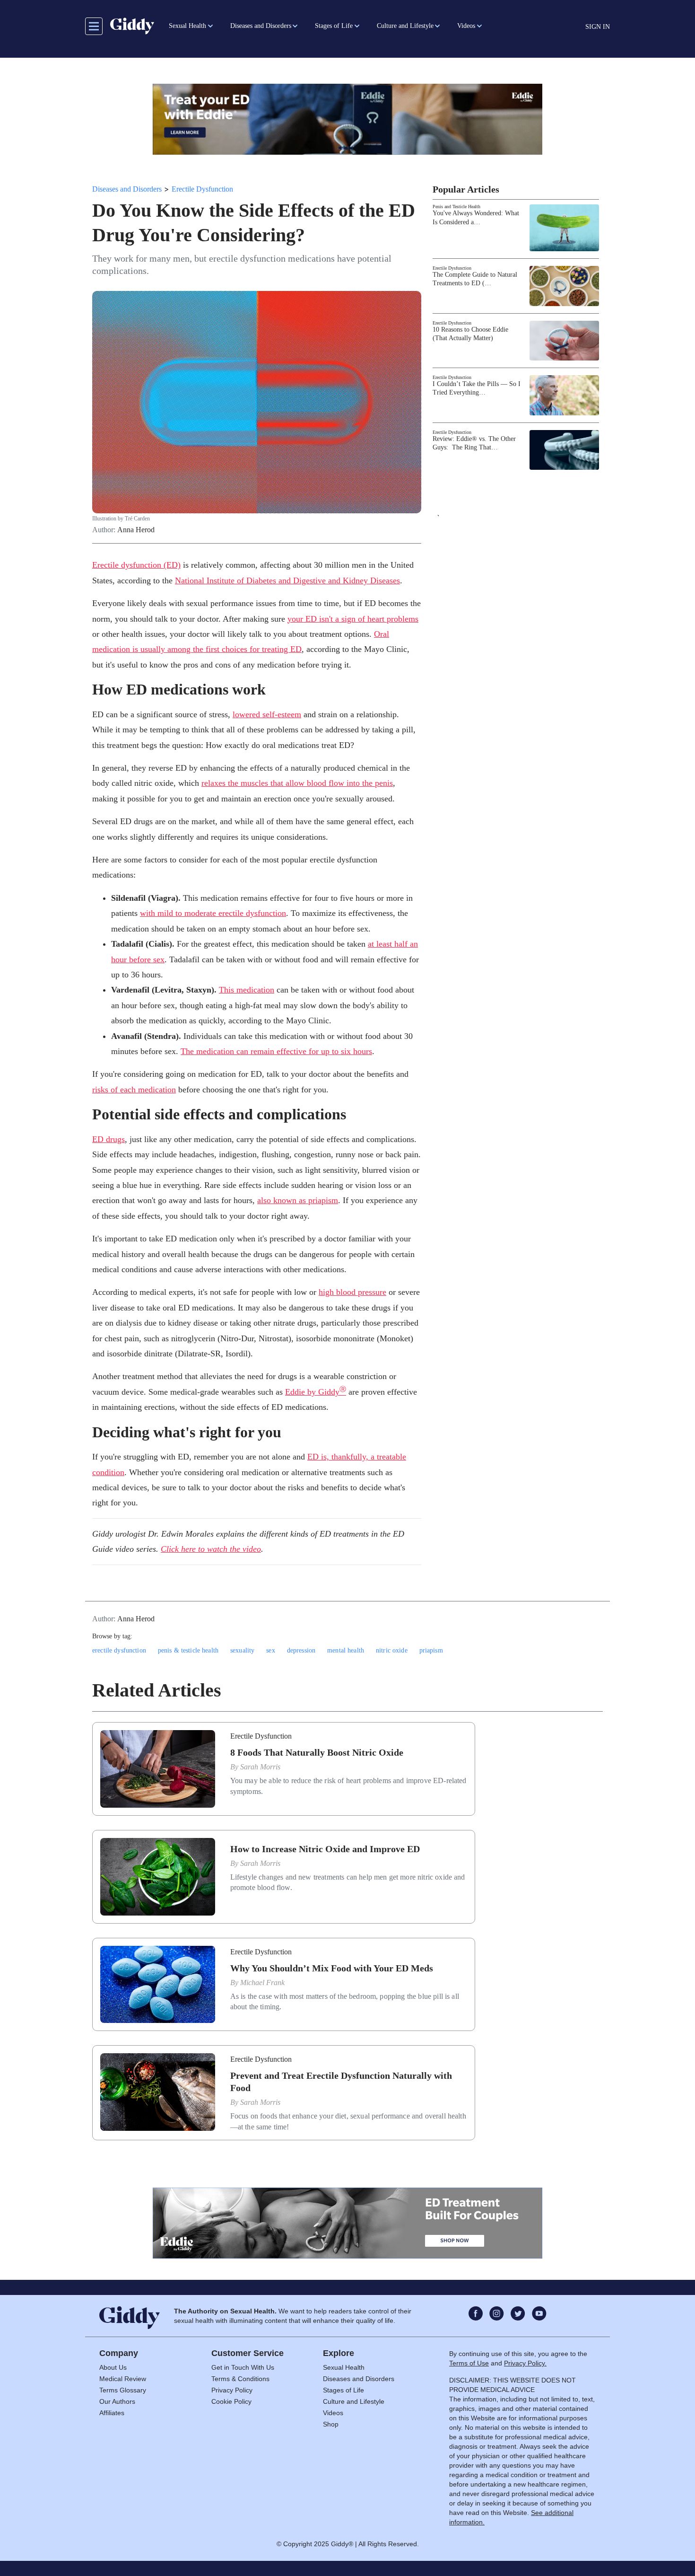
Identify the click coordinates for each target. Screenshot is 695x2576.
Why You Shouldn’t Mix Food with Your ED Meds (332, 1968)
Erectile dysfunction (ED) (136, 565)
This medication (247, 990)
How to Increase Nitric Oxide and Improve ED (325, 1849)
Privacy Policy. (525, 2363)
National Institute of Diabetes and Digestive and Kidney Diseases (287, 580)
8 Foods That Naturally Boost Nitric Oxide (317, 1752)
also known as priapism (298, 1200)
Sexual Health (344, 2367)
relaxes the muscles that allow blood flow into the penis (297, 783)
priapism (431, 1650)
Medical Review (123, 2379)
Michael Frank (262, 1983)
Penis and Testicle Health (456, 207)
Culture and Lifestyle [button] (405, 26)
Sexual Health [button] (187, 26)
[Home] (132, 26)
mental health (346, 1650)
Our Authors (117, 2401)
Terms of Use (469, 2363)
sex (270, 1650)
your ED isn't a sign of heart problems (353, 619)
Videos (333, 2413)
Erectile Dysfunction (202, 189)
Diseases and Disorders (127, 189)
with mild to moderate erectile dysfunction (213, 913)
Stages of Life (343, 2390)
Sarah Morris (260, 1767)
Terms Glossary (123, 2390)
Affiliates (112, 2413)
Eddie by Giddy (316, 1392)
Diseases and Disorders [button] (261, 26)
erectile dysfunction (119, 1650)
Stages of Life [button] (334, 26)
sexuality (242, 1650)
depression (301, 1650)
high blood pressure (352, 1292)
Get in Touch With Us (243, 2367)
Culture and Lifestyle (354, 2401)
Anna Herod (136, 530)
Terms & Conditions (240, 2379)
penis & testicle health (188, 1650)
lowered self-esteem (267, 714)
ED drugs (109, 1139)
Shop (331, 2424)
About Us (113, 2367)
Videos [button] (466, 26)
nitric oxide (392, 1650)
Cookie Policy (231, 2401)
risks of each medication (134, 1090)
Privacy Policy (232, 2390)
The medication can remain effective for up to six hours (276, 1051)
